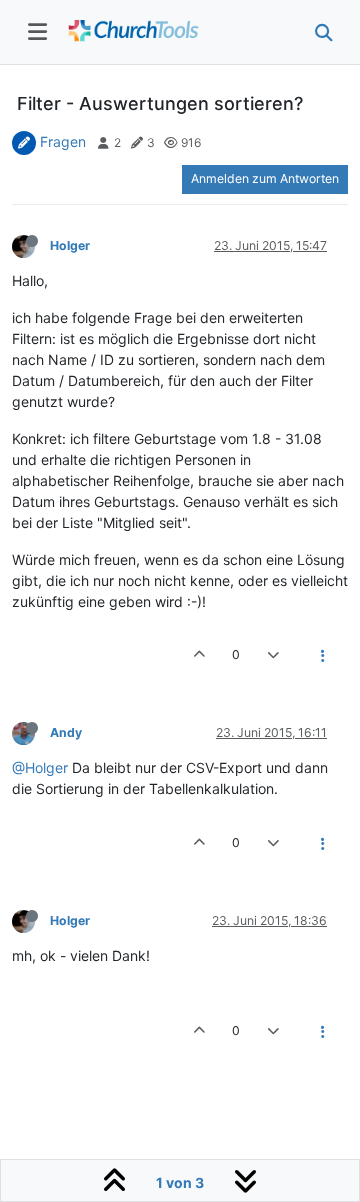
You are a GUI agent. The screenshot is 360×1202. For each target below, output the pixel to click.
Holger (70, 245)
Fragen (63, 141)
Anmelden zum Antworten (265, 178)
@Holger (40, 767)
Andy (66, 732)
